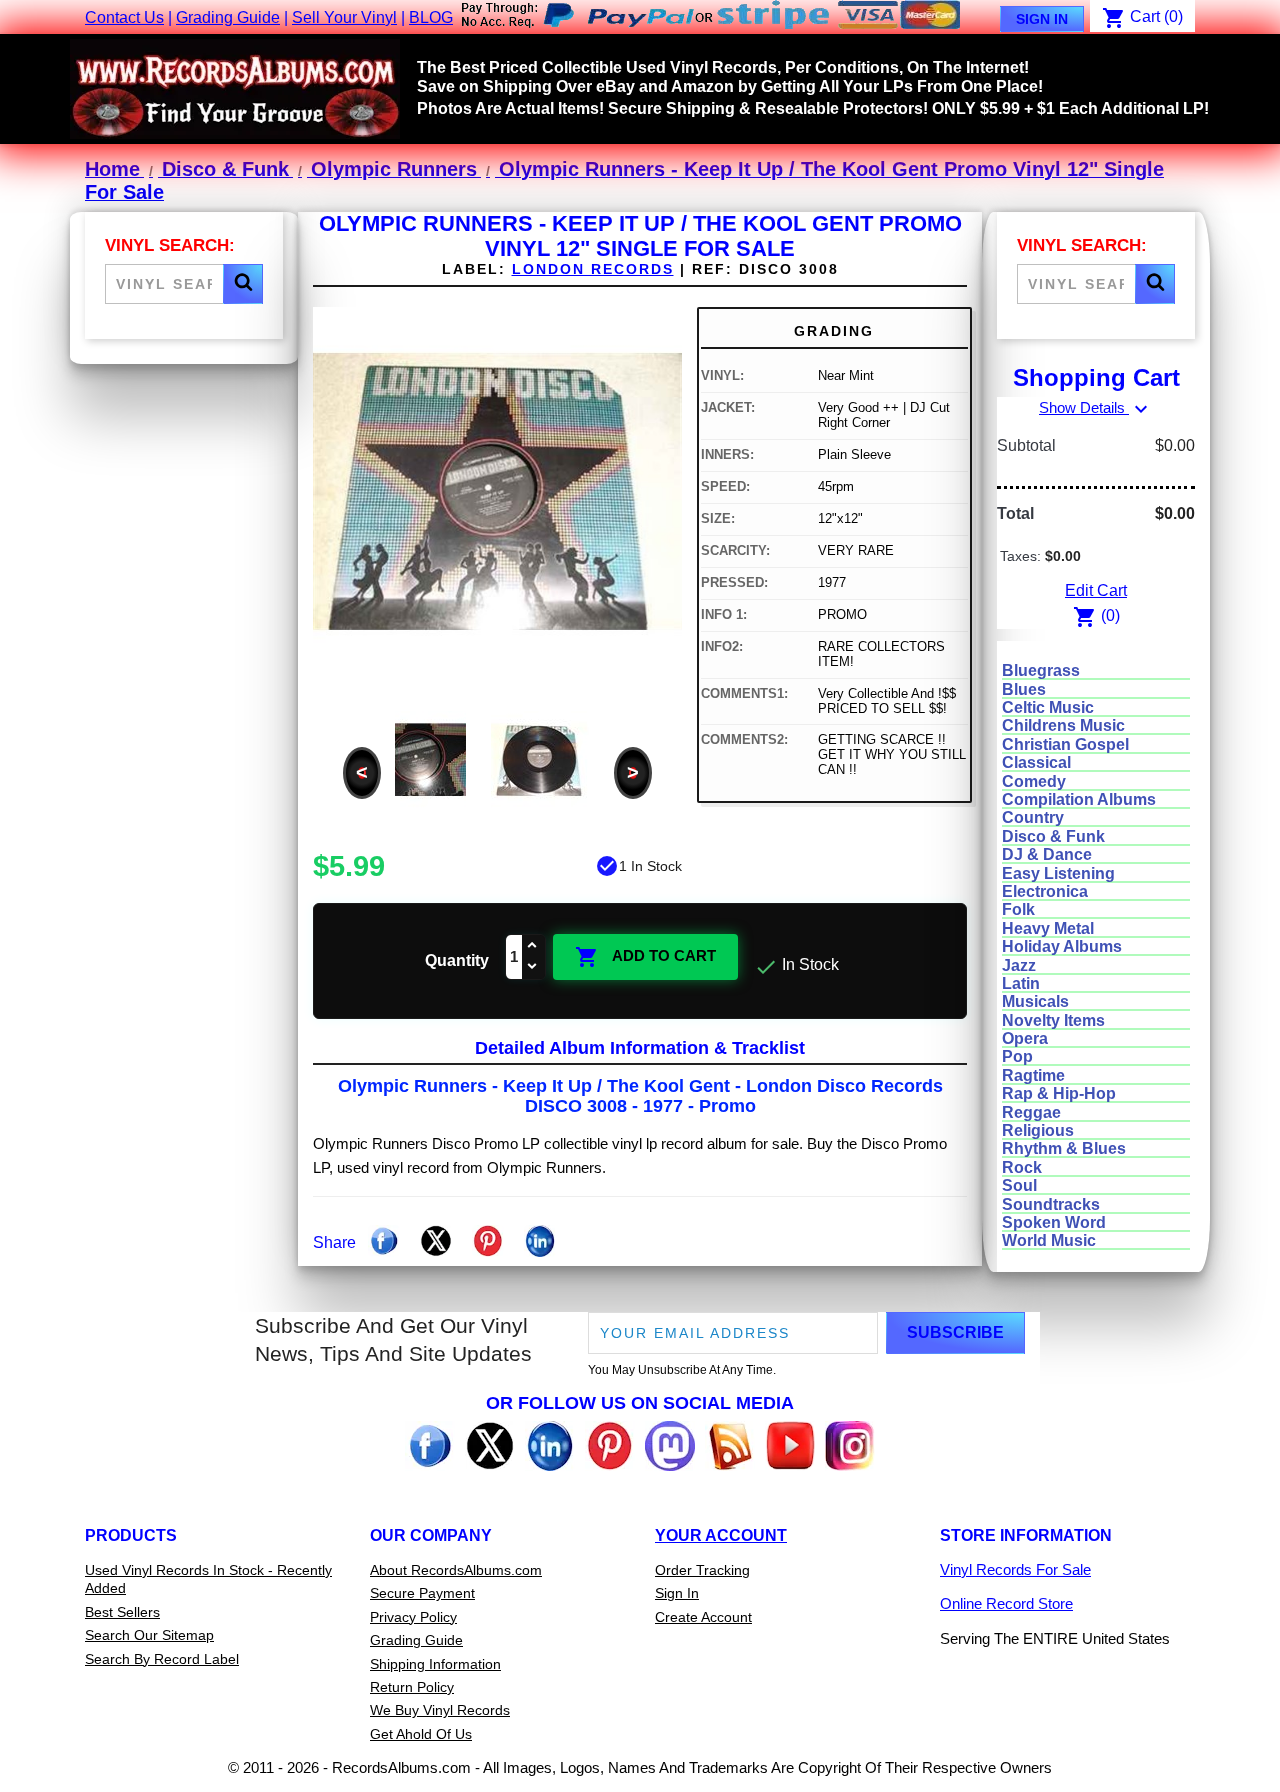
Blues (1024, 689)
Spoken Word (1054, 1222)
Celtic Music (1048, 707)
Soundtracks (1051, 1204)
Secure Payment (422, 1593)
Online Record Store (1006, 1603)
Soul (1019, 1185)
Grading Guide (228, 17)
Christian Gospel (1065, 744)
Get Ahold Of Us (421, 1734)
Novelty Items (1053, 1020)
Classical (1036, 762)
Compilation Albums (1079, 799)
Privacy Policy (413, 1617)
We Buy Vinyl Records (440, 1710)
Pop (1017, 1056)
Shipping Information (435, 1664)
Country (1033, 817)
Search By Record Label (162, 1659)
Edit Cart (1096, 590)
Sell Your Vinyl (344, 17)
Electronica (1045, 891)
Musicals (1035, 1001)
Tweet (436, 1241)
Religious (1038, 1130)
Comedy (1034, 781)
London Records (593, 269)
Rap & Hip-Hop (1059, 1093)
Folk (1018, 909)
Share (384, 1241)
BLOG (431, 17)
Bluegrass (1041, 670)
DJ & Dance (1047, 854)
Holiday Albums (1062, 946)
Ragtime (1033, 1075)
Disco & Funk (1053, 836)
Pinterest (488, 1241)
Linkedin (540, 1241)
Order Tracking (702, 1570)
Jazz (1019, 965)
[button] (243, 284)
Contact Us (124, 17)
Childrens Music (1063, 725)
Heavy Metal (1048, 928)
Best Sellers (122, 1612)
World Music (1049, 1240)
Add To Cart (645, 957)
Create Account (703, 1617)
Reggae (1031, 1112)
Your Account (721, 1535)
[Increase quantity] (533, 946)
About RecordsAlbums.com (456, 1570)
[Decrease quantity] (533, 967)
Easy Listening (1058, 873)
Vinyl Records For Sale (1015, 1569)
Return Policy (412, 1687)
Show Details (1096, 407)
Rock (1022, 1167)
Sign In (1042, 19)
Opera (1025, 1038)
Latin (1021, 983)
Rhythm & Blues (1064, 1148)
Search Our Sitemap (149, 1635)
